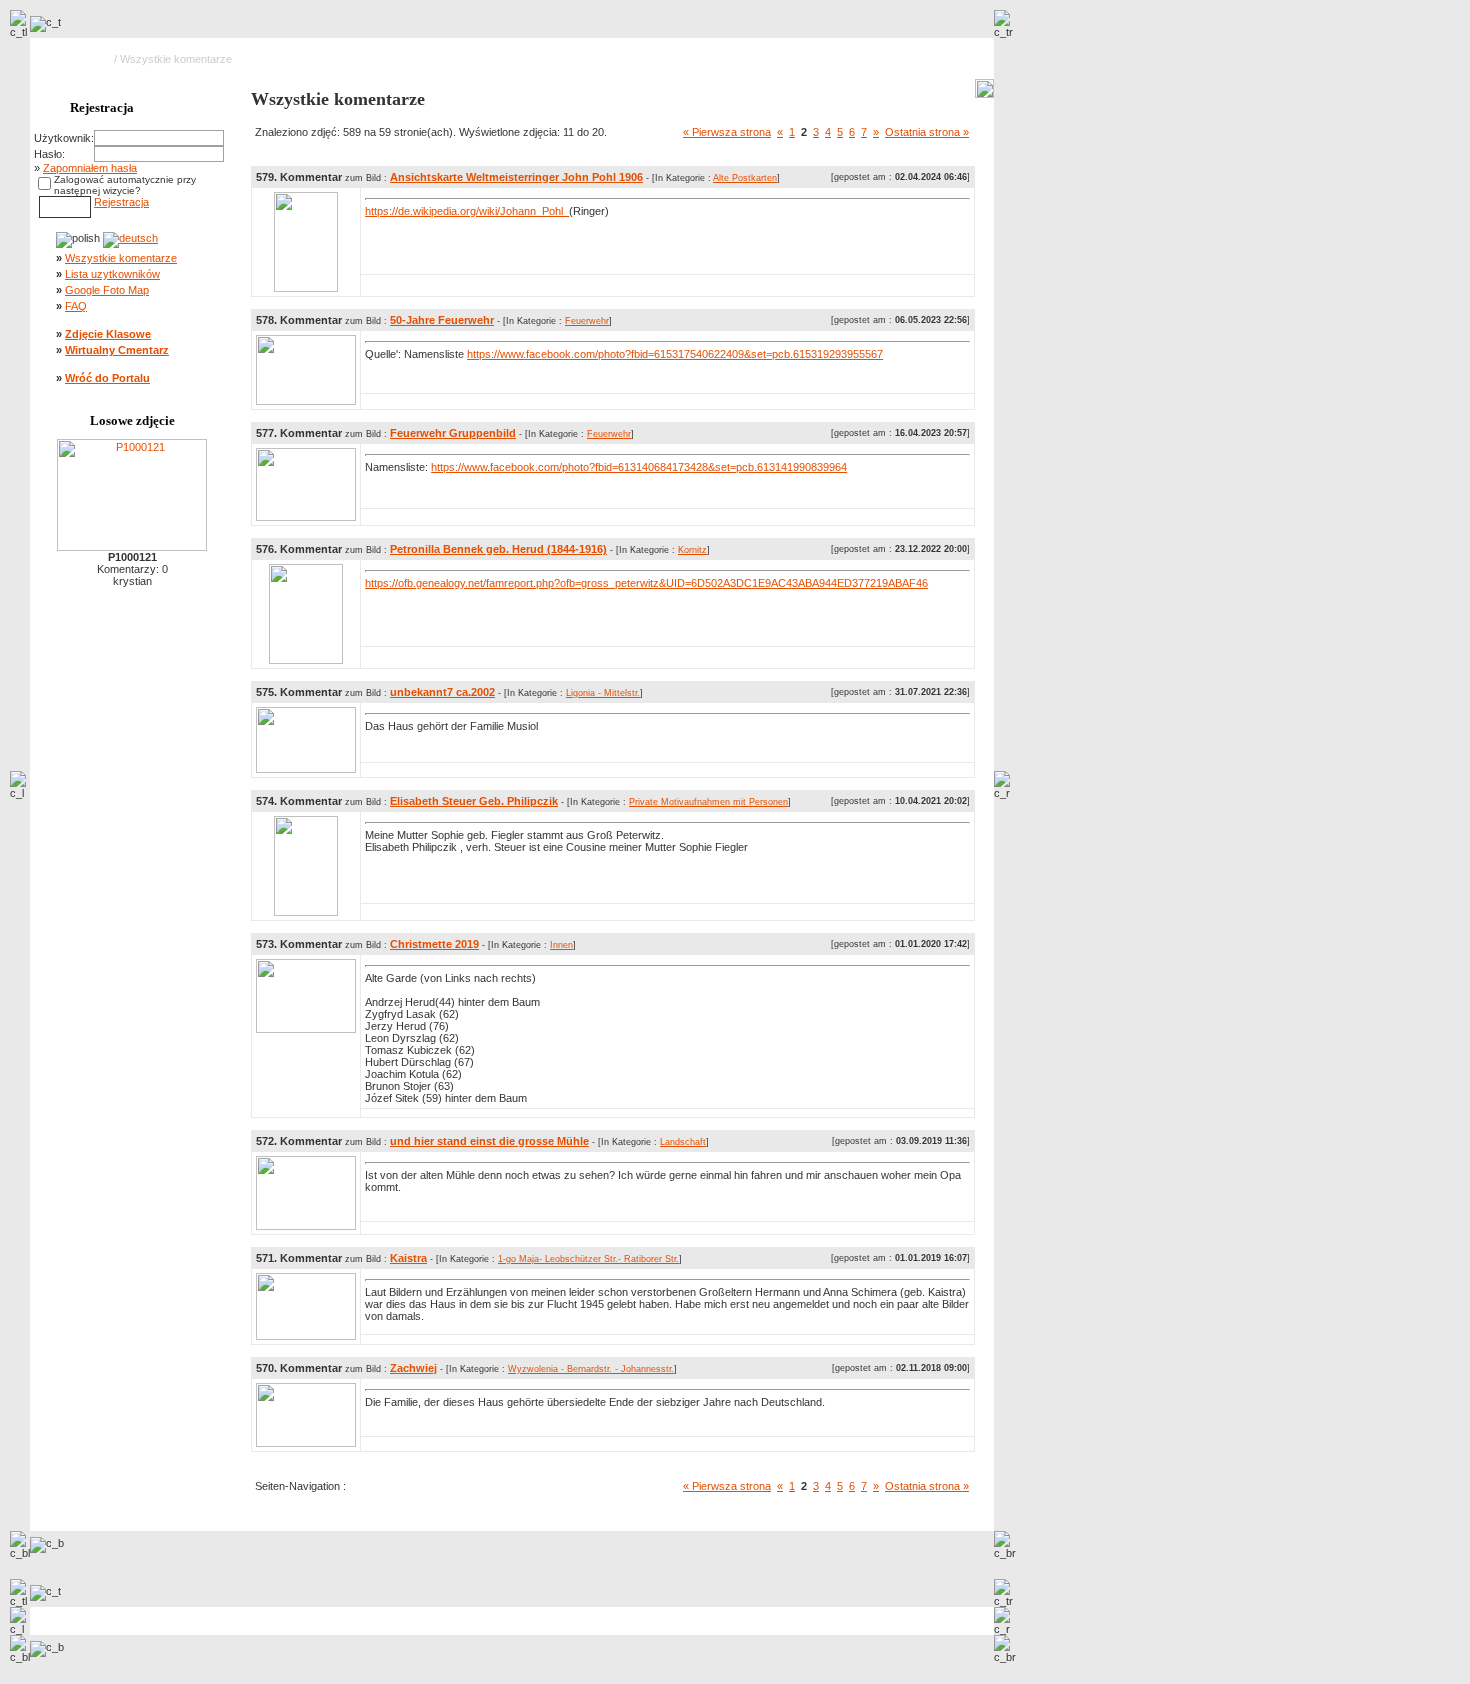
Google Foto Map (107, 290)
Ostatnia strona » (927, 132)
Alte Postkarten (745, 178)
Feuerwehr (587, 321)
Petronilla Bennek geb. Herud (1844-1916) (498, 549)
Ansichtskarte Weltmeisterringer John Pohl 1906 (516, 177)
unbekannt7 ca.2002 (442, 692)
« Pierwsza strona (727, 132)
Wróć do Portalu (107, 378)
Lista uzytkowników (112, 274)
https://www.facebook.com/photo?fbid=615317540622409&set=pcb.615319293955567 (675, 354)
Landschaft (683, 1142)
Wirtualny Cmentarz (117, 350)
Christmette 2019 (434, 944)
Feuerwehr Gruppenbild (453, 433)
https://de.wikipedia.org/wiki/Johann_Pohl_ (467, 211)
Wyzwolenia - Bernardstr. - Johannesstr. (591, 1369)
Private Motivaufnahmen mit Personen (708, 802)
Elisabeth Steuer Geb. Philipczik (474, 801)
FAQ (76, 306)
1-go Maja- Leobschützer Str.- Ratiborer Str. (588, 1259)
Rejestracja (121, 202)
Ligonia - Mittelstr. (603, 693)
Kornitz (692, 550)
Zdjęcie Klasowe (108, 334)
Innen (561, 945)
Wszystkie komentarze (121, 258)
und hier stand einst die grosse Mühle (489, 1141)
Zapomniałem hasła (90, 168)
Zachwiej (413, 1368)
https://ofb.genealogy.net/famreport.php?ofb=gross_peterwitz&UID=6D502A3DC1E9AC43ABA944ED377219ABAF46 (646, 583)
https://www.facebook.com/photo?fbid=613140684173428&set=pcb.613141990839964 (639, 467)
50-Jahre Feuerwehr (442, 320)
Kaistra (408, 1258)
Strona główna (76, 59)
